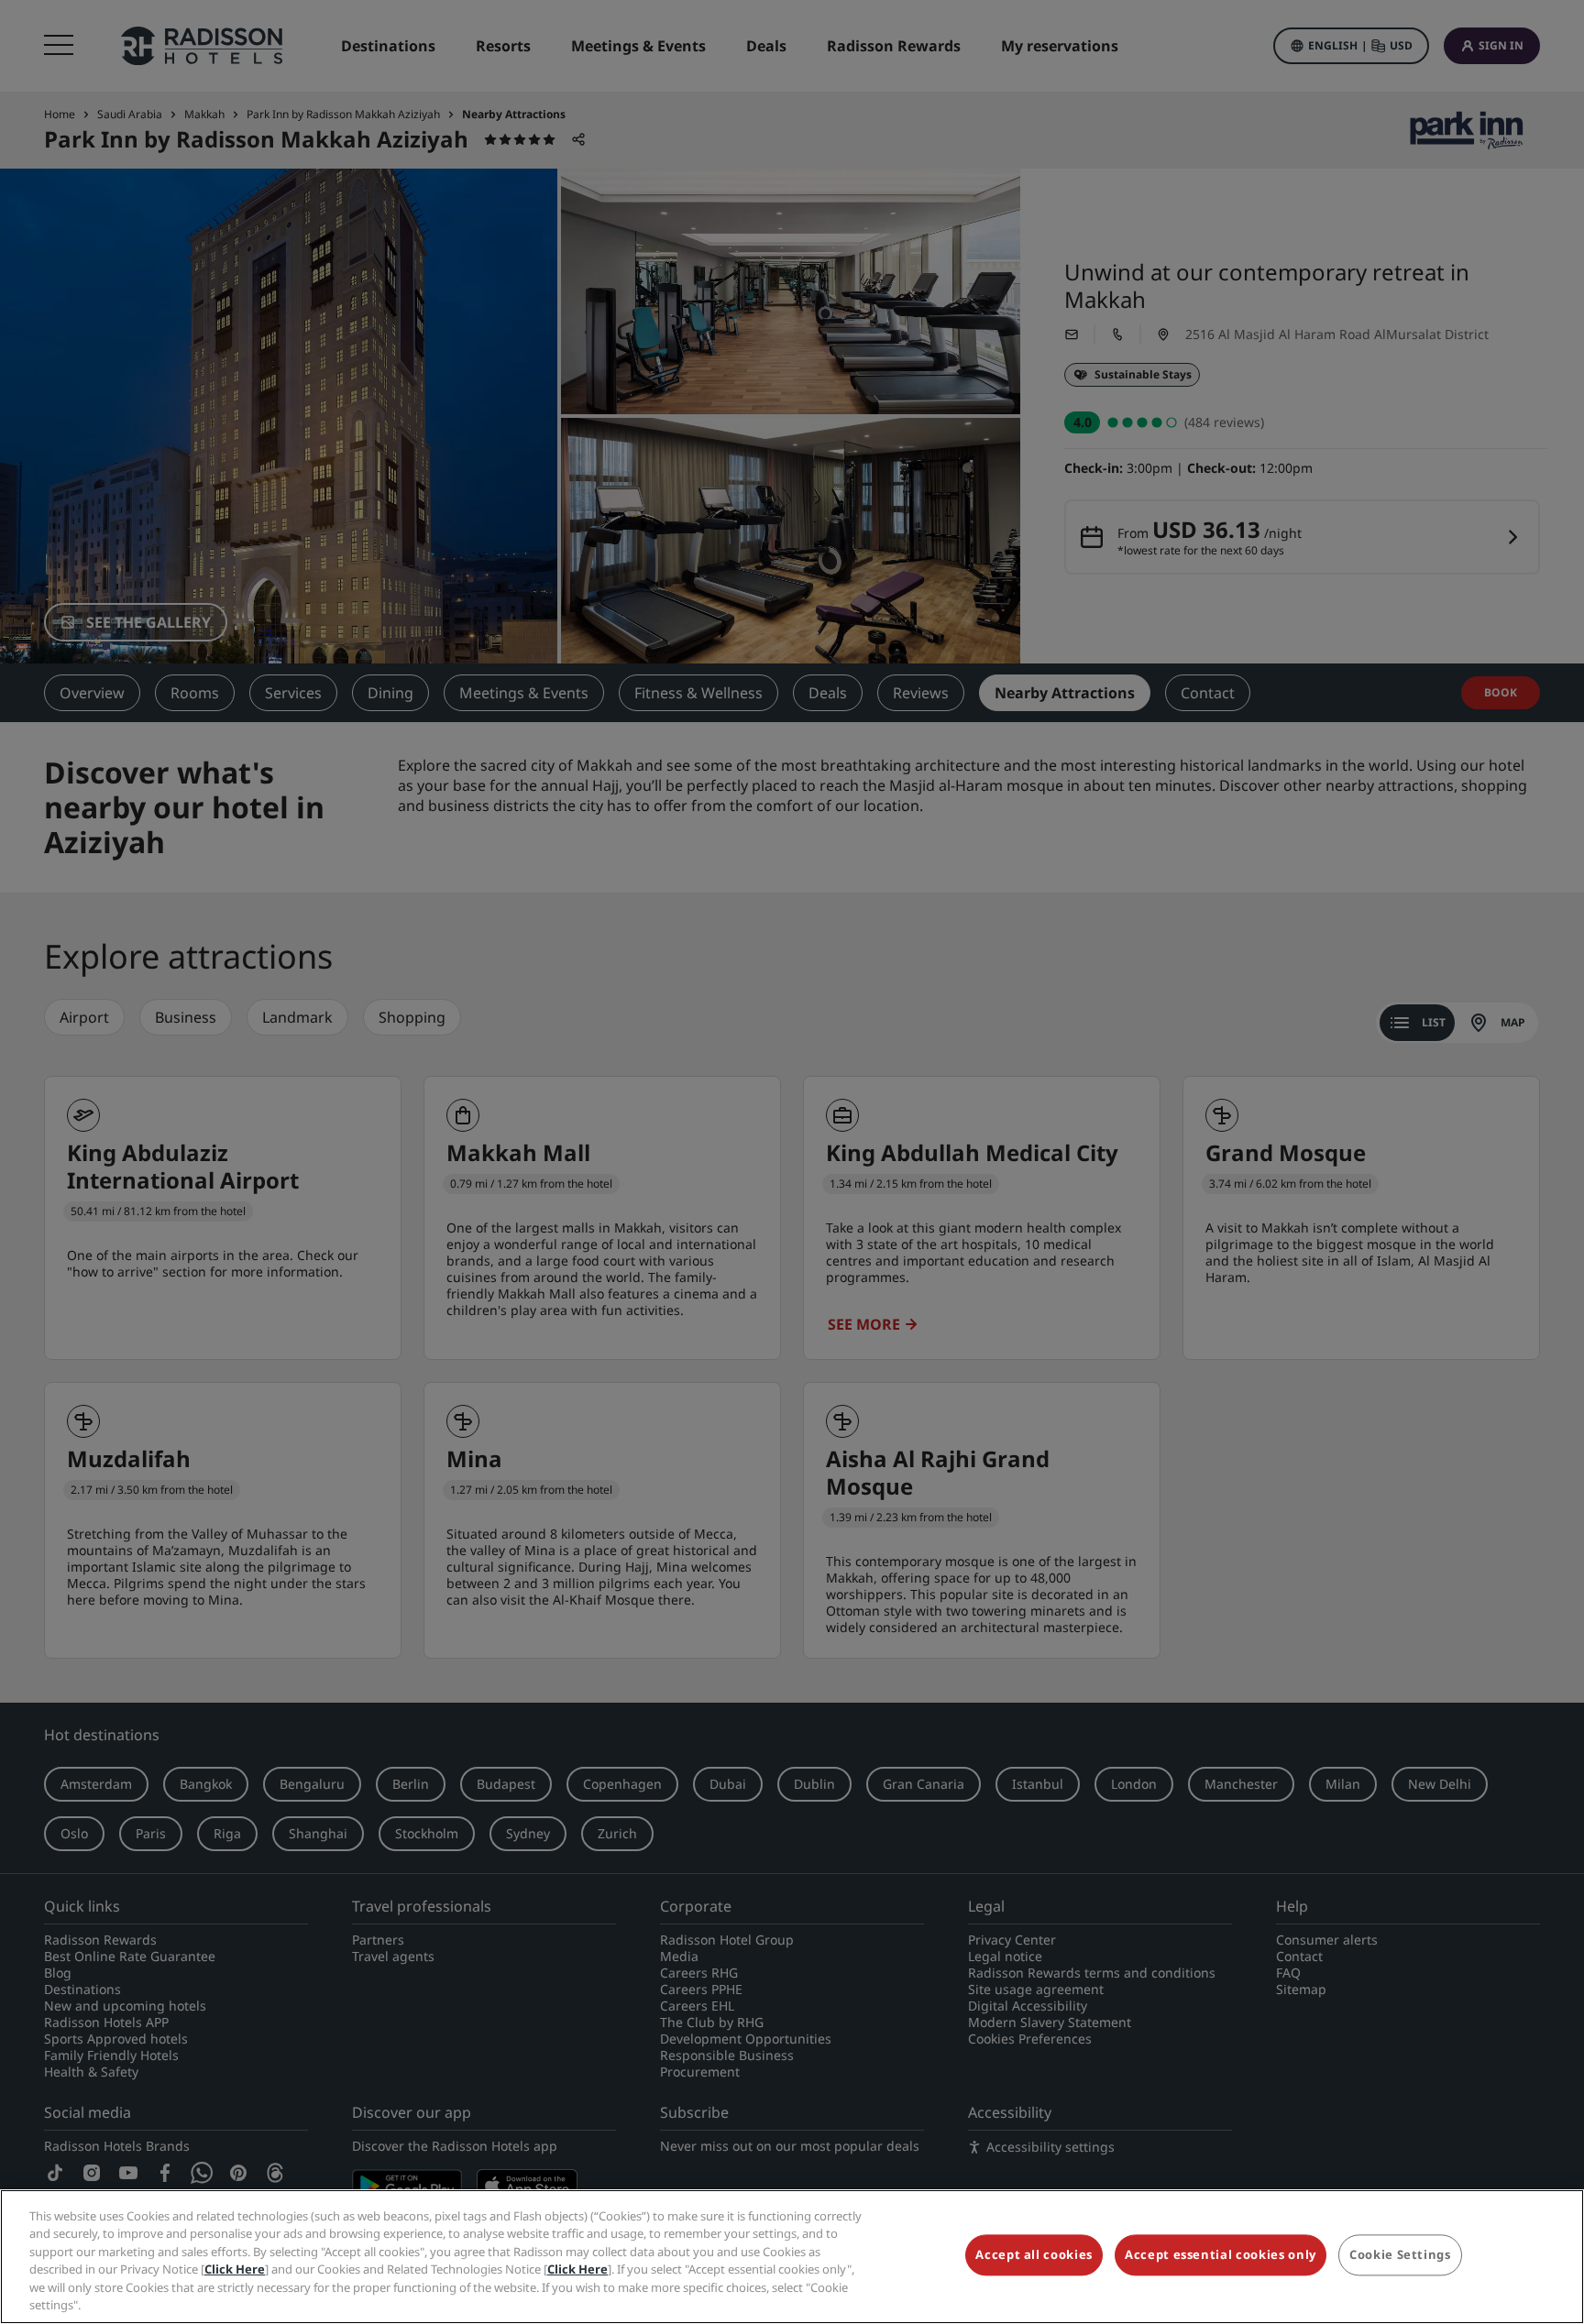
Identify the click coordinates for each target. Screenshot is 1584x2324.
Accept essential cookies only (1221, 2255)
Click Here (235, 2269)
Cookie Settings (1400, 2255)
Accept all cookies (1034, 2255)
